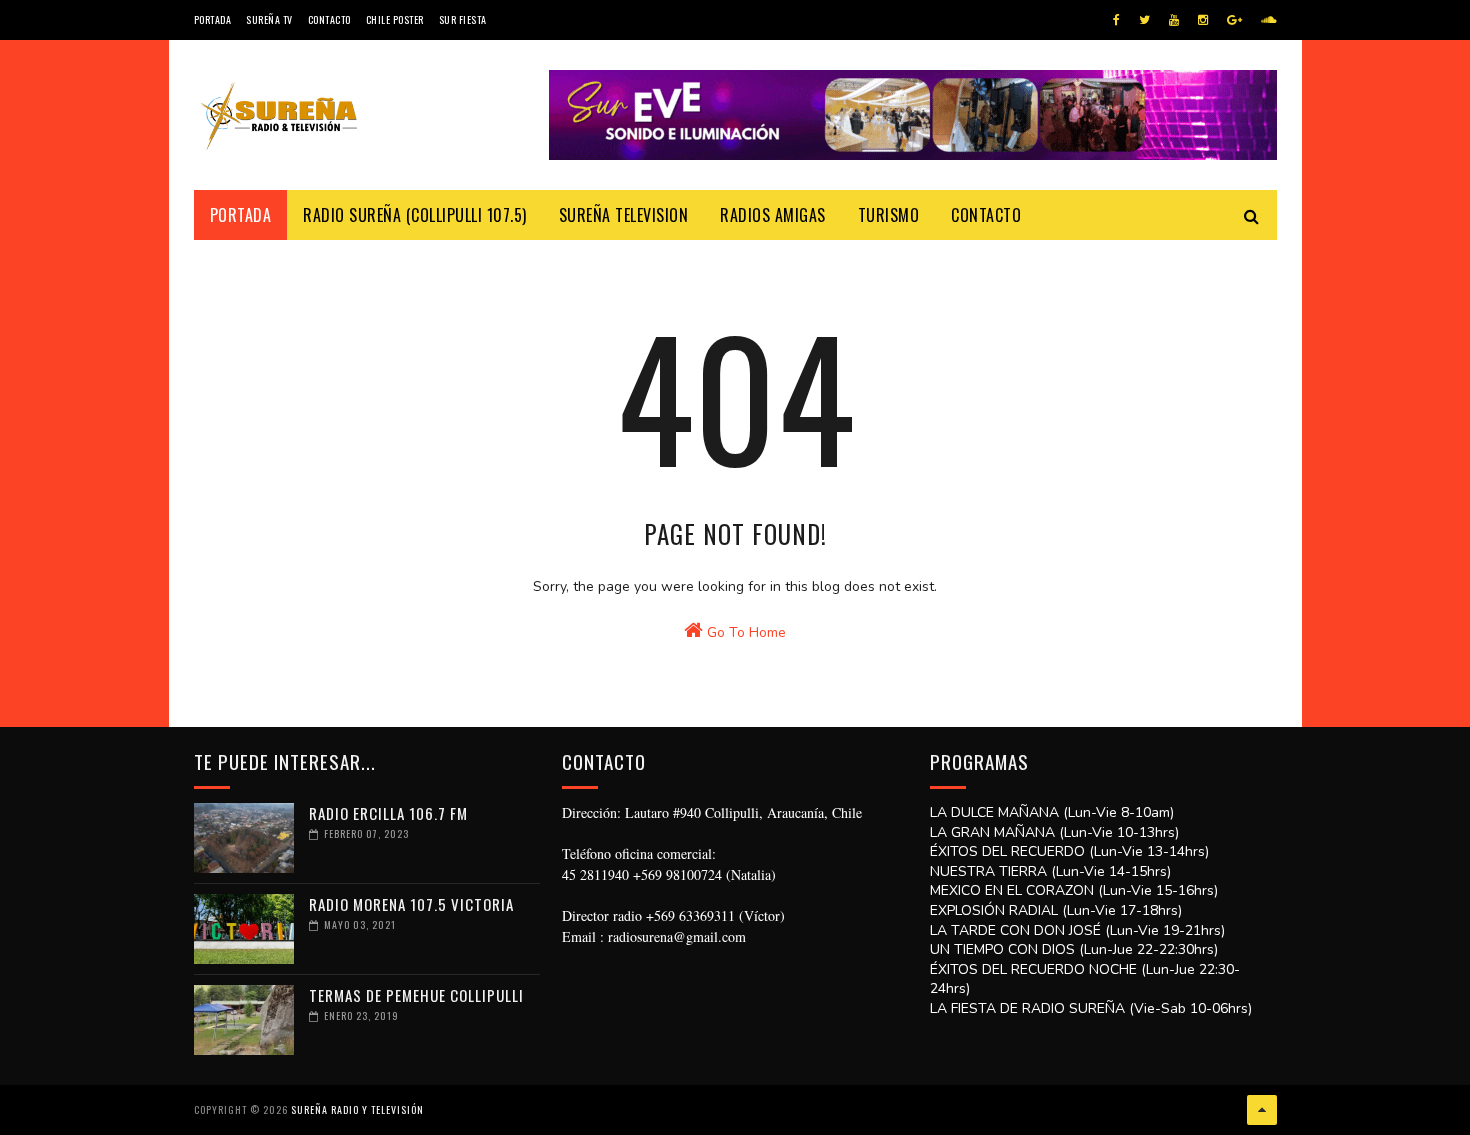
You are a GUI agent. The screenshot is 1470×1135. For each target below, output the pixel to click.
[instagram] (1203, 20)
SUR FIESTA (463, 19)
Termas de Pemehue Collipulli (416, 995)
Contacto (329, 19)
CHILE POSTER (395, 19)
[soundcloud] (1268, 20)
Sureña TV (269, 19)
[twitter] (1144, 20)
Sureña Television (624, 215)
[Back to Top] (1262, 1110)
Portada (213, 19)
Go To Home (744, 632)
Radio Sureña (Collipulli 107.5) (415, 215)
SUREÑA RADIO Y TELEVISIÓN (357, 1109)
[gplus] (1234, 20)
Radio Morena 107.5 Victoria (411, 904)
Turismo (889, 215)
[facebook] (1116, 20)
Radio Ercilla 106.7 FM (388, 813)
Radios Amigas (773, 215)
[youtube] (1174, 20)
